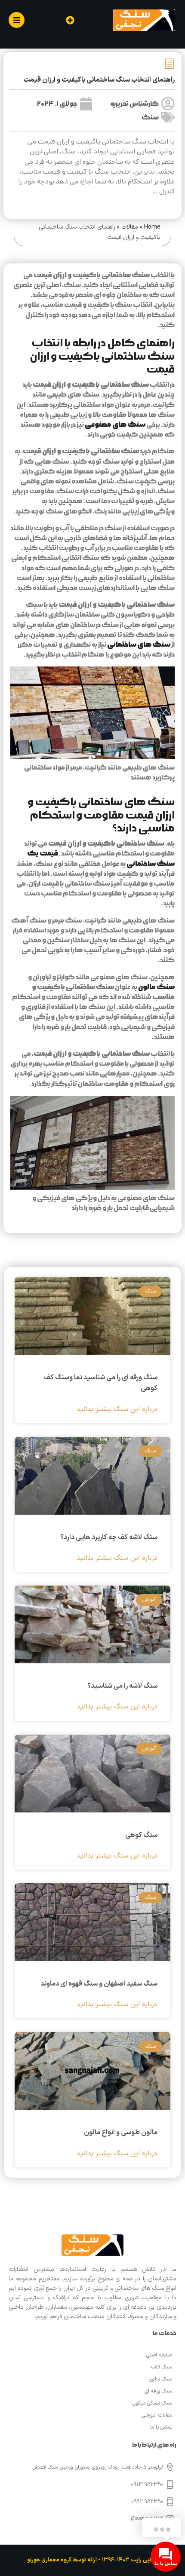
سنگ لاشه (161, 2367)
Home (152, 227)
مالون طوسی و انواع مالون (121, 2133)
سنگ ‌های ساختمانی (139, 645)
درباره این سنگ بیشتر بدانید (117, 1410)
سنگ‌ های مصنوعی (115, 425)
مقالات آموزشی (157, 2415)
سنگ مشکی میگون (152, 2403)
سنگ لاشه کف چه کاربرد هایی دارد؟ (109, 1537)
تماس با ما (161, 2427)
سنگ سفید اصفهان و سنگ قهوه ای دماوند (99, 1984)
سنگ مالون (156, 987)
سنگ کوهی (141, 1835)
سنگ (150, 118)
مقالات (130, 227)
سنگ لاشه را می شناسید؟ (122, 1686)
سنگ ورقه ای (158, 2391)
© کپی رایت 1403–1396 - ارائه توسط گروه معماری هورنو (92, 2560)
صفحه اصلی (159, 2355)
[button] (70, 20)
